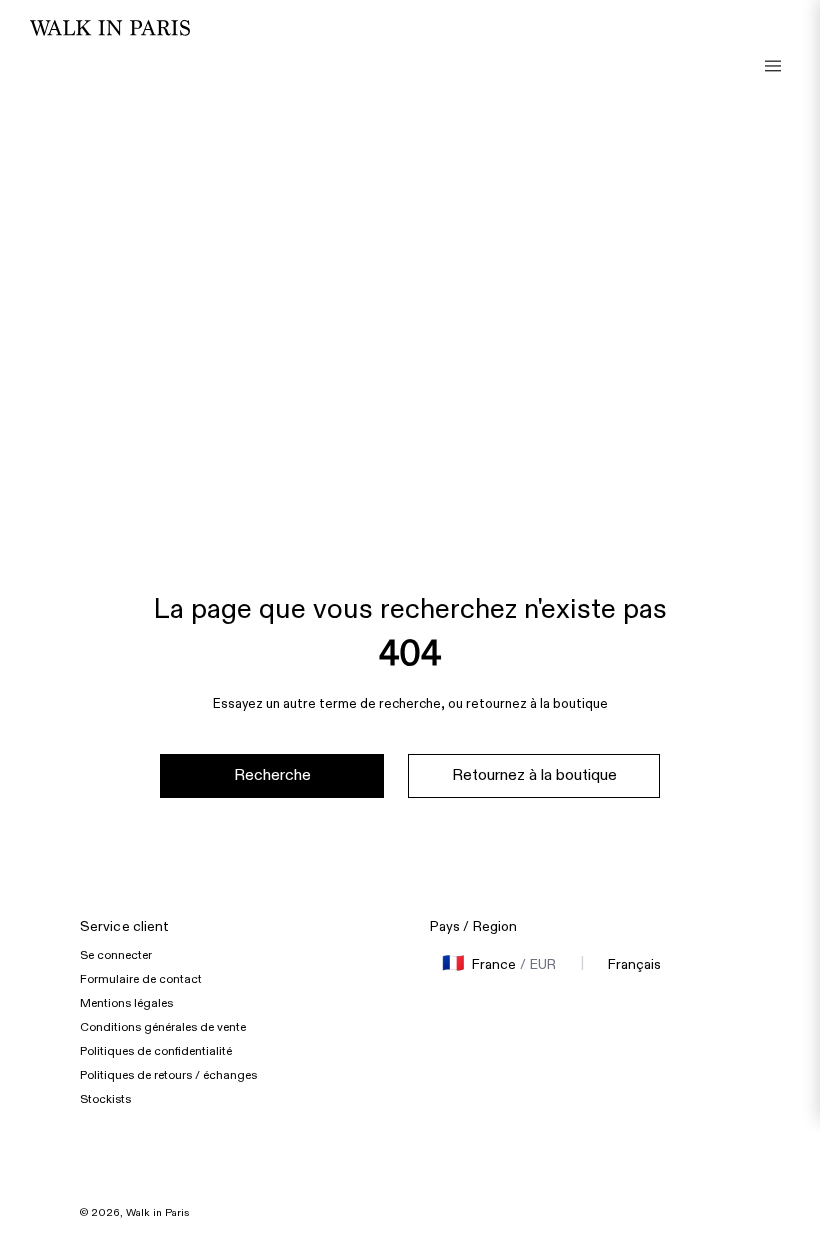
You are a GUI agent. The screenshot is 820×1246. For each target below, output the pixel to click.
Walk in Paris (157, 1213)
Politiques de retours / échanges (168, 1075)
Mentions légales (126, 1003)
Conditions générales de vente (163, 1027)
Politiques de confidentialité (156, 1051)
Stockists (105, 1099)
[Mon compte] (775, 50)
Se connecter (116, 955)
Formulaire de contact (141, 979)
